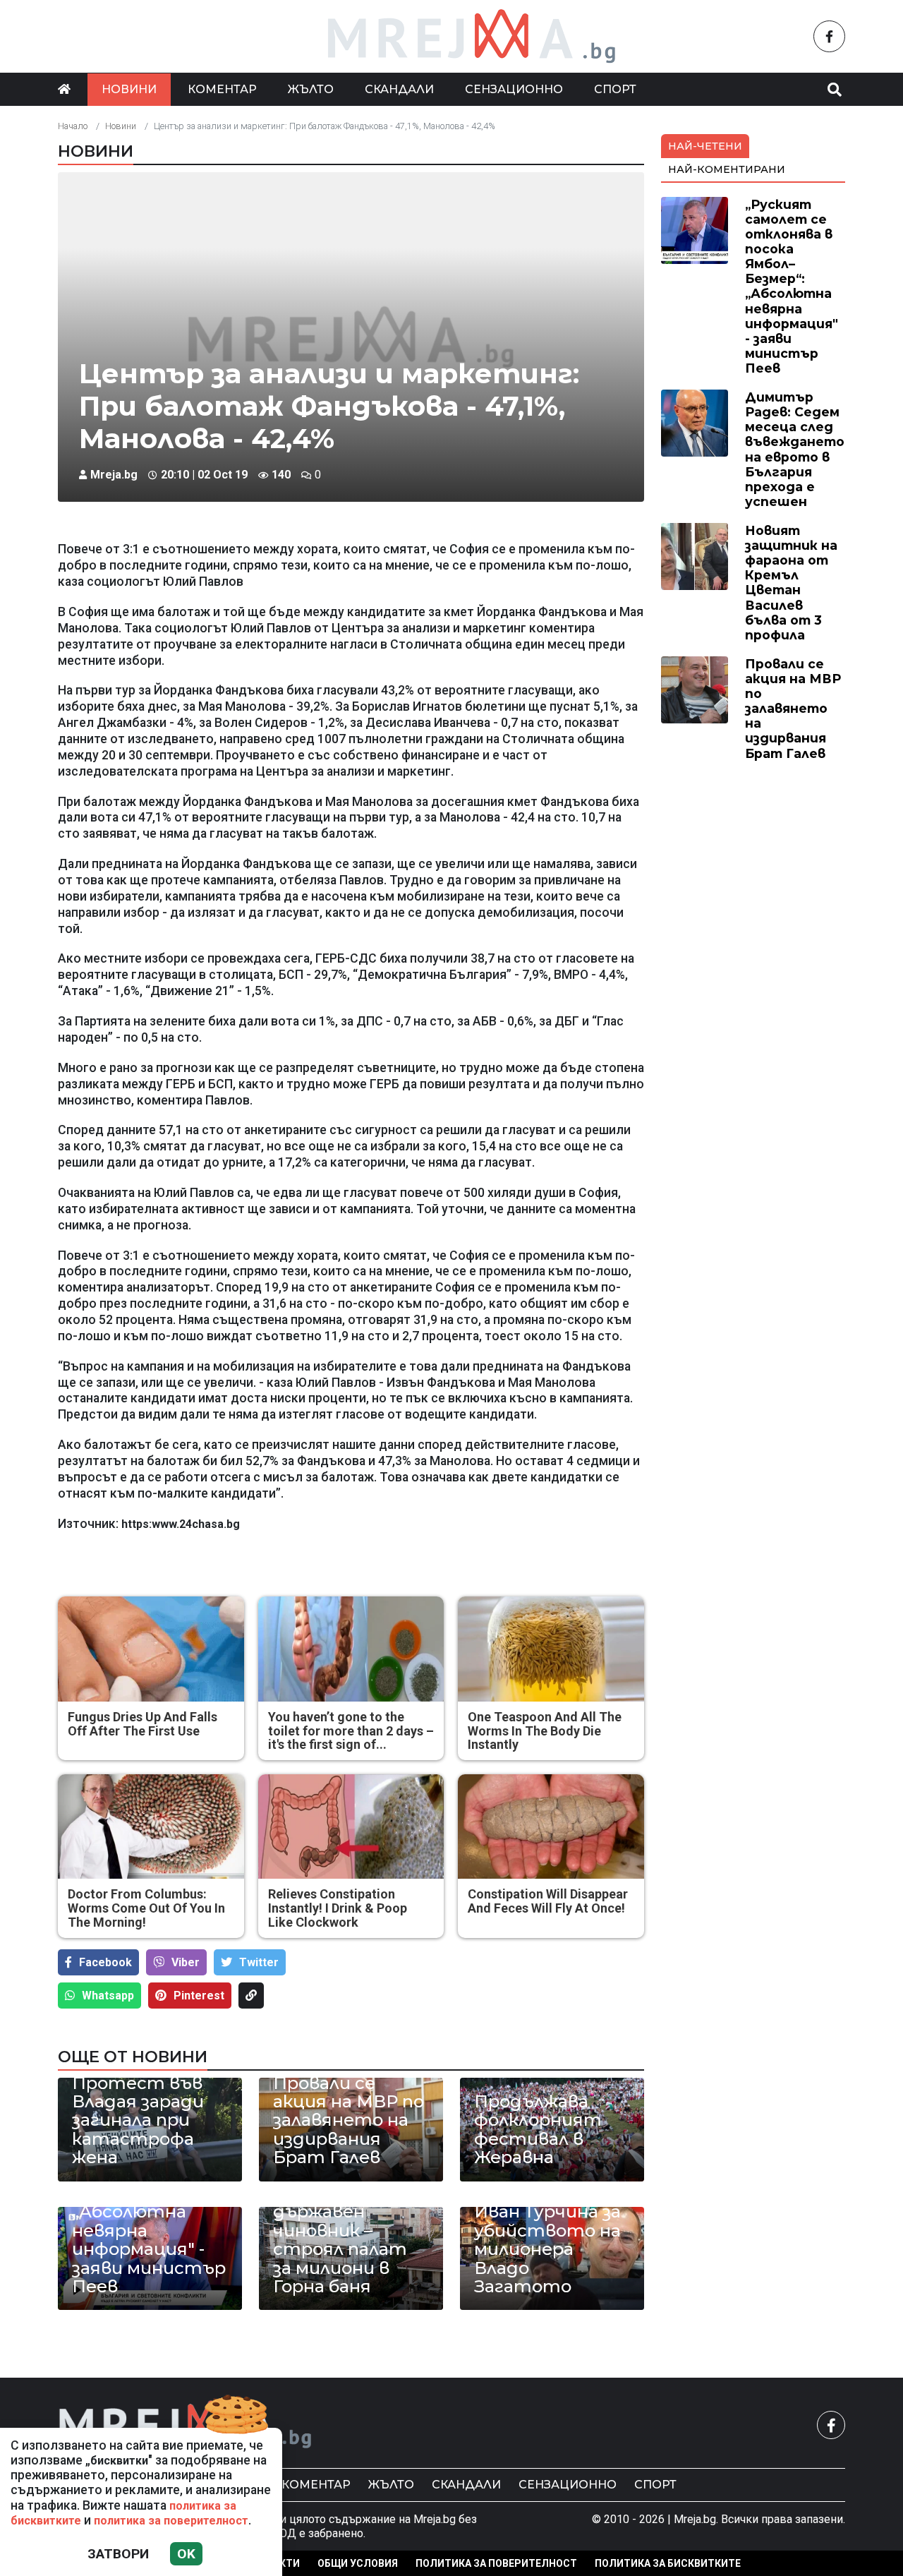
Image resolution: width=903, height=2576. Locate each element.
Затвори (118, 2554)
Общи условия (358, 2563)
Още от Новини (133, 2057)
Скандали (399, 89)
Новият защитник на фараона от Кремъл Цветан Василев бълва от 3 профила (791, 583)
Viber (186, 1962)
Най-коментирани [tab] (727, 169)
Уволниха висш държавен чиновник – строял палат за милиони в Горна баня (342, 2240)
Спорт (615, 89)
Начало (73, 126)
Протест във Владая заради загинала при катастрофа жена (138, 2121)
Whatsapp (108, 1996)
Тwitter (259, 1962)
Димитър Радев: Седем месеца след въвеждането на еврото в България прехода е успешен (795, 449)
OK (186, 2554)
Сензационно (514, 89)
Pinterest (199, 1996)
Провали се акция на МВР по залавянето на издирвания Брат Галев (349, 2121)
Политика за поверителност (496, 2563)
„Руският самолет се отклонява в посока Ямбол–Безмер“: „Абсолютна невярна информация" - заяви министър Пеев (792, 286)
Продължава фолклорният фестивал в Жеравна (538, 2130)
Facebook (105, 1962)
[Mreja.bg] (186, 2425)
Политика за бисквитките (668, 2563)
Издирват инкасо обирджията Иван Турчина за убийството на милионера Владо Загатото (547, 2221)
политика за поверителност (171, 2521)
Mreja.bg (114, 475)
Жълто (311, 89)
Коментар (222, 89)
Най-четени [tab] (705, 146)
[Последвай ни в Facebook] (829, 36)
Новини (129, 89)
